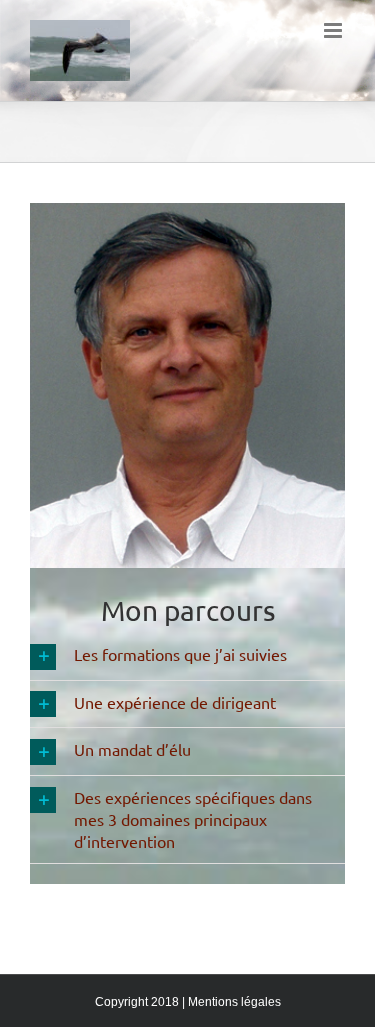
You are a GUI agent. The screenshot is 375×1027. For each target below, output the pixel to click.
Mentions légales (234, 1002)
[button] (187, 656)
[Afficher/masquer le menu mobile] (334, 30)
